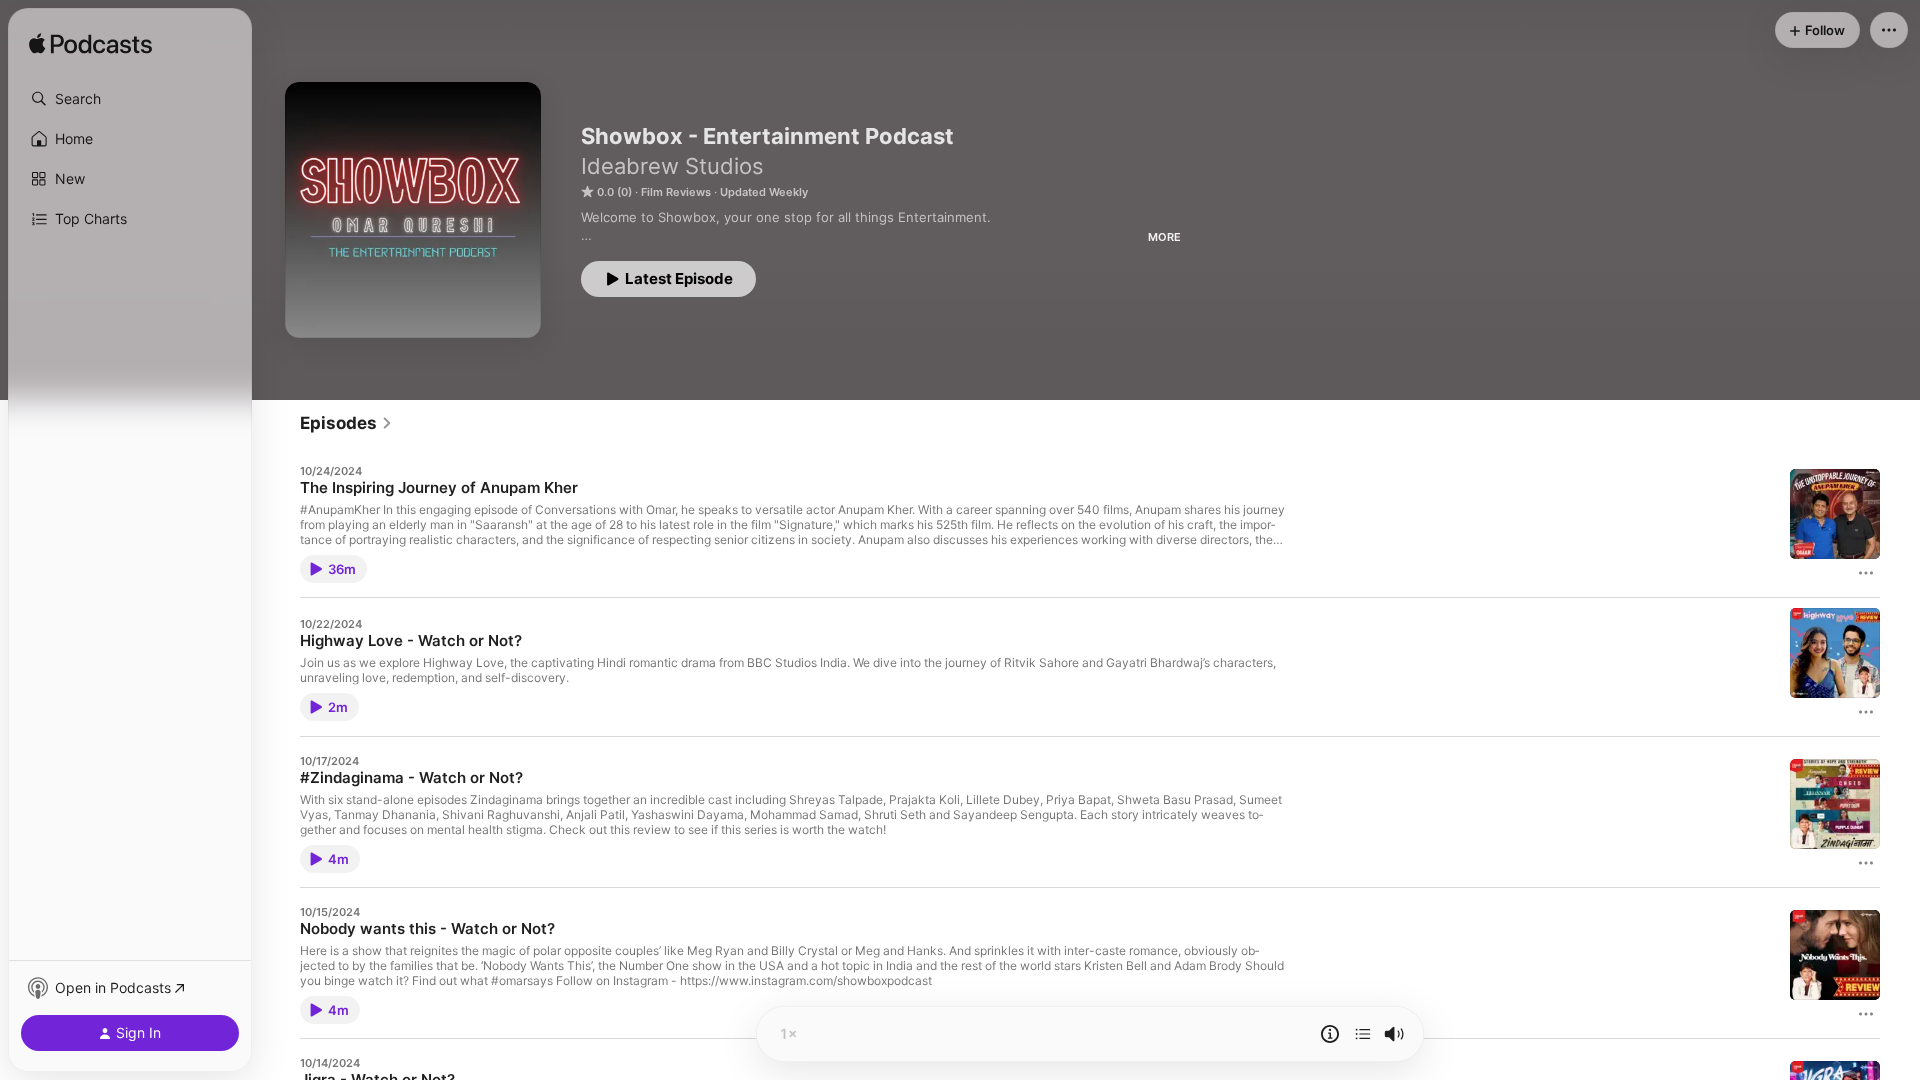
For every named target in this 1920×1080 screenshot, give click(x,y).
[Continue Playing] (1363, 1034)
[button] (130, 99)
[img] (90, 45)
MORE (1164, 237)
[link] (346, 423)
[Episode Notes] (1330, 1034)
